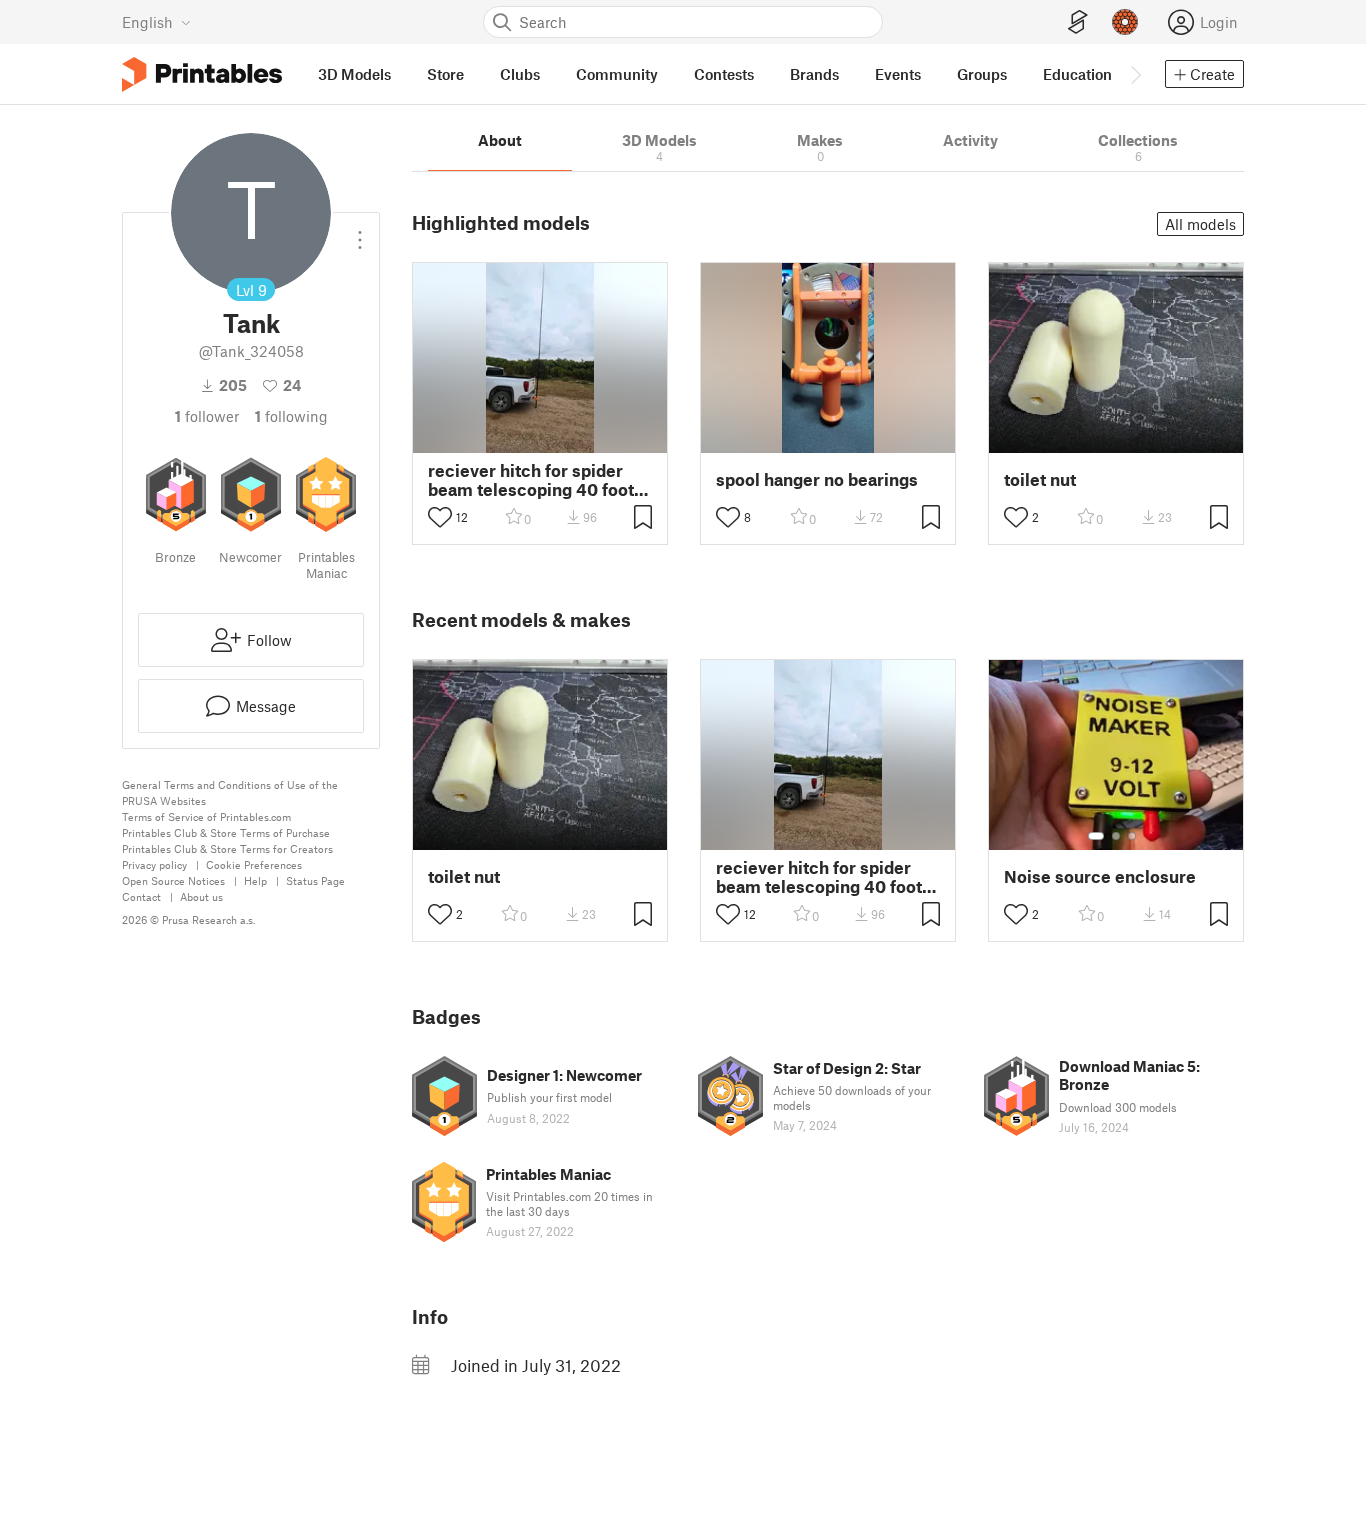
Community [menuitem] (617, 74)
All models (1200, 224)
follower (207, 416)
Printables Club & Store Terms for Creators (227, 848)
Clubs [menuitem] (520, 74)
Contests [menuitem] (724, 74)
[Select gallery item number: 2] (1116, 836)
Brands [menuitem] (814, 74)
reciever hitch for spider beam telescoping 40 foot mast (531, 480)
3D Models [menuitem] (354, 74)
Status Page (315, 880)
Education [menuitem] (1077, 74)
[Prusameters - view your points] (1125, 22)
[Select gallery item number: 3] (1132, 836)
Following (291, 416)
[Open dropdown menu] (360, 232)
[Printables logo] (202, 74)
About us (201, 896)
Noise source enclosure (1100, 876)
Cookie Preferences (254, 864)
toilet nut (1040, 479)
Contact (141, 896)
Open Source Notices (173, 880)
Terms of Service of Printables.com (206, 816)
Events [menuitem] (898, 74)
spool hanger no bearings (817, 479)
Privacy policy (154, 864)
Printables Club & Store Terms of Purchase (226, 832)
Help (255, 880)
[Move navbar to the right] (1135, 74)
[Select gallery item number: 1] (1096, 836)
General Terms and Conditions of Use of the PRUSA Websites (230, 792)
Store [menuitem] (445, 74)
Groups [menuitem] (982, 74)
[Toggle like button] (440, 517)
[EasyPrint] (1078, 22)
